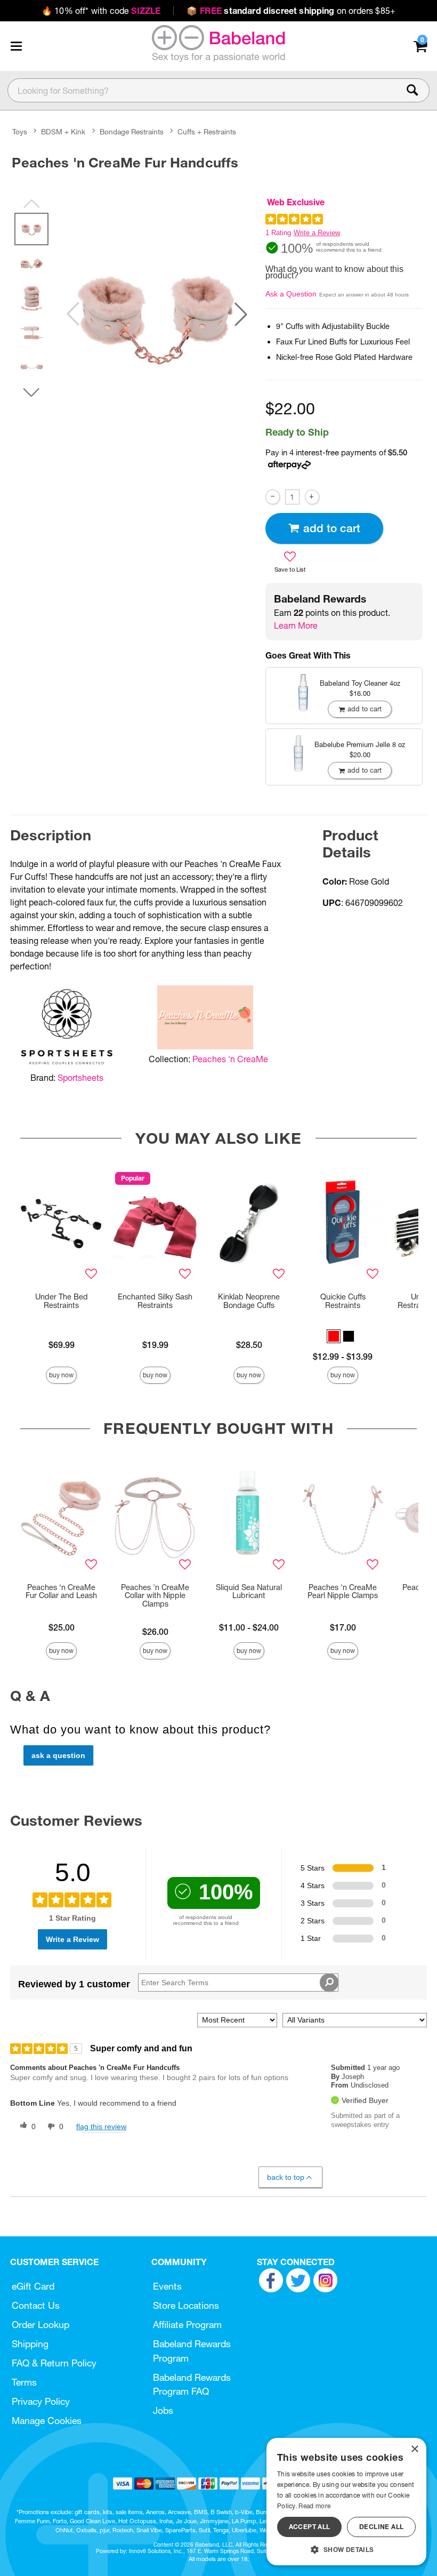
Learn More (296, 625)
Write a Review (317, 233)
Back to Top (286, 2177)
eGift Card (33, 2286)
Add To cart (332, 528)
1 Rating (278, 233)
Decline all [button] (381, 2527)
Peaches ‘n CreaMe (230, 1059)
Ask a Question (291, 294)
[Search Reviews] (329, 1983)
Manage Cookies (47, 2421)
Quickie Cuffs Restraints (343, 1301)
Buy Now (61, 1375)
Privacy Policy (41, 2401)
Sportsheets (80, 1078)
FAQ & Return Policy (54, 2363)
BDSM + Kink (63, 132)
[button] (16, 46)
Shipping (30, 2344)
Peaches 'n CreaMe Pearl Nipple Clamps (343, 1592)
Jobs (163, 2410)
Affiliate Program (187, 2325)
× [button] (414, 2449)
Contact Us (36, 2305)
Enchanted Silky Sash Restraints (155, 1301)
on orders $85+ (291, 11)
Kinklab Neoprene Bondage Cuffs (249, 1301)
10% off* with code (101, 11)
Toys (20, 132)
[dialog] (346, 2502)
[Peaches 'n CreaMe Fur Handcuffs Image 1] (157, 314)
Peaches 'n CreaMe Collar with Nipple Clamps (155, 1596)
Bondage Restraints (132, 132)
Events (167, 2286)
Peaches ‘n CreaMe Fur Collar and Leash (61, 1592)
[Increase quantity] (312, 497)
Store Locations (186, 2305)
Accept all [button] (310, 2527)
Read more (314, 2506)
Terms (24, 2382)
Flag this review (101, 2126)
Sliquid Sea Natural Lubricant (249, 1592)
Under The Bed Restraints (62, 1301)
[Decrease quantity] (273, 497)
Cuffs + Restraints (207, 132)
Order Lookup (41, 2325)
